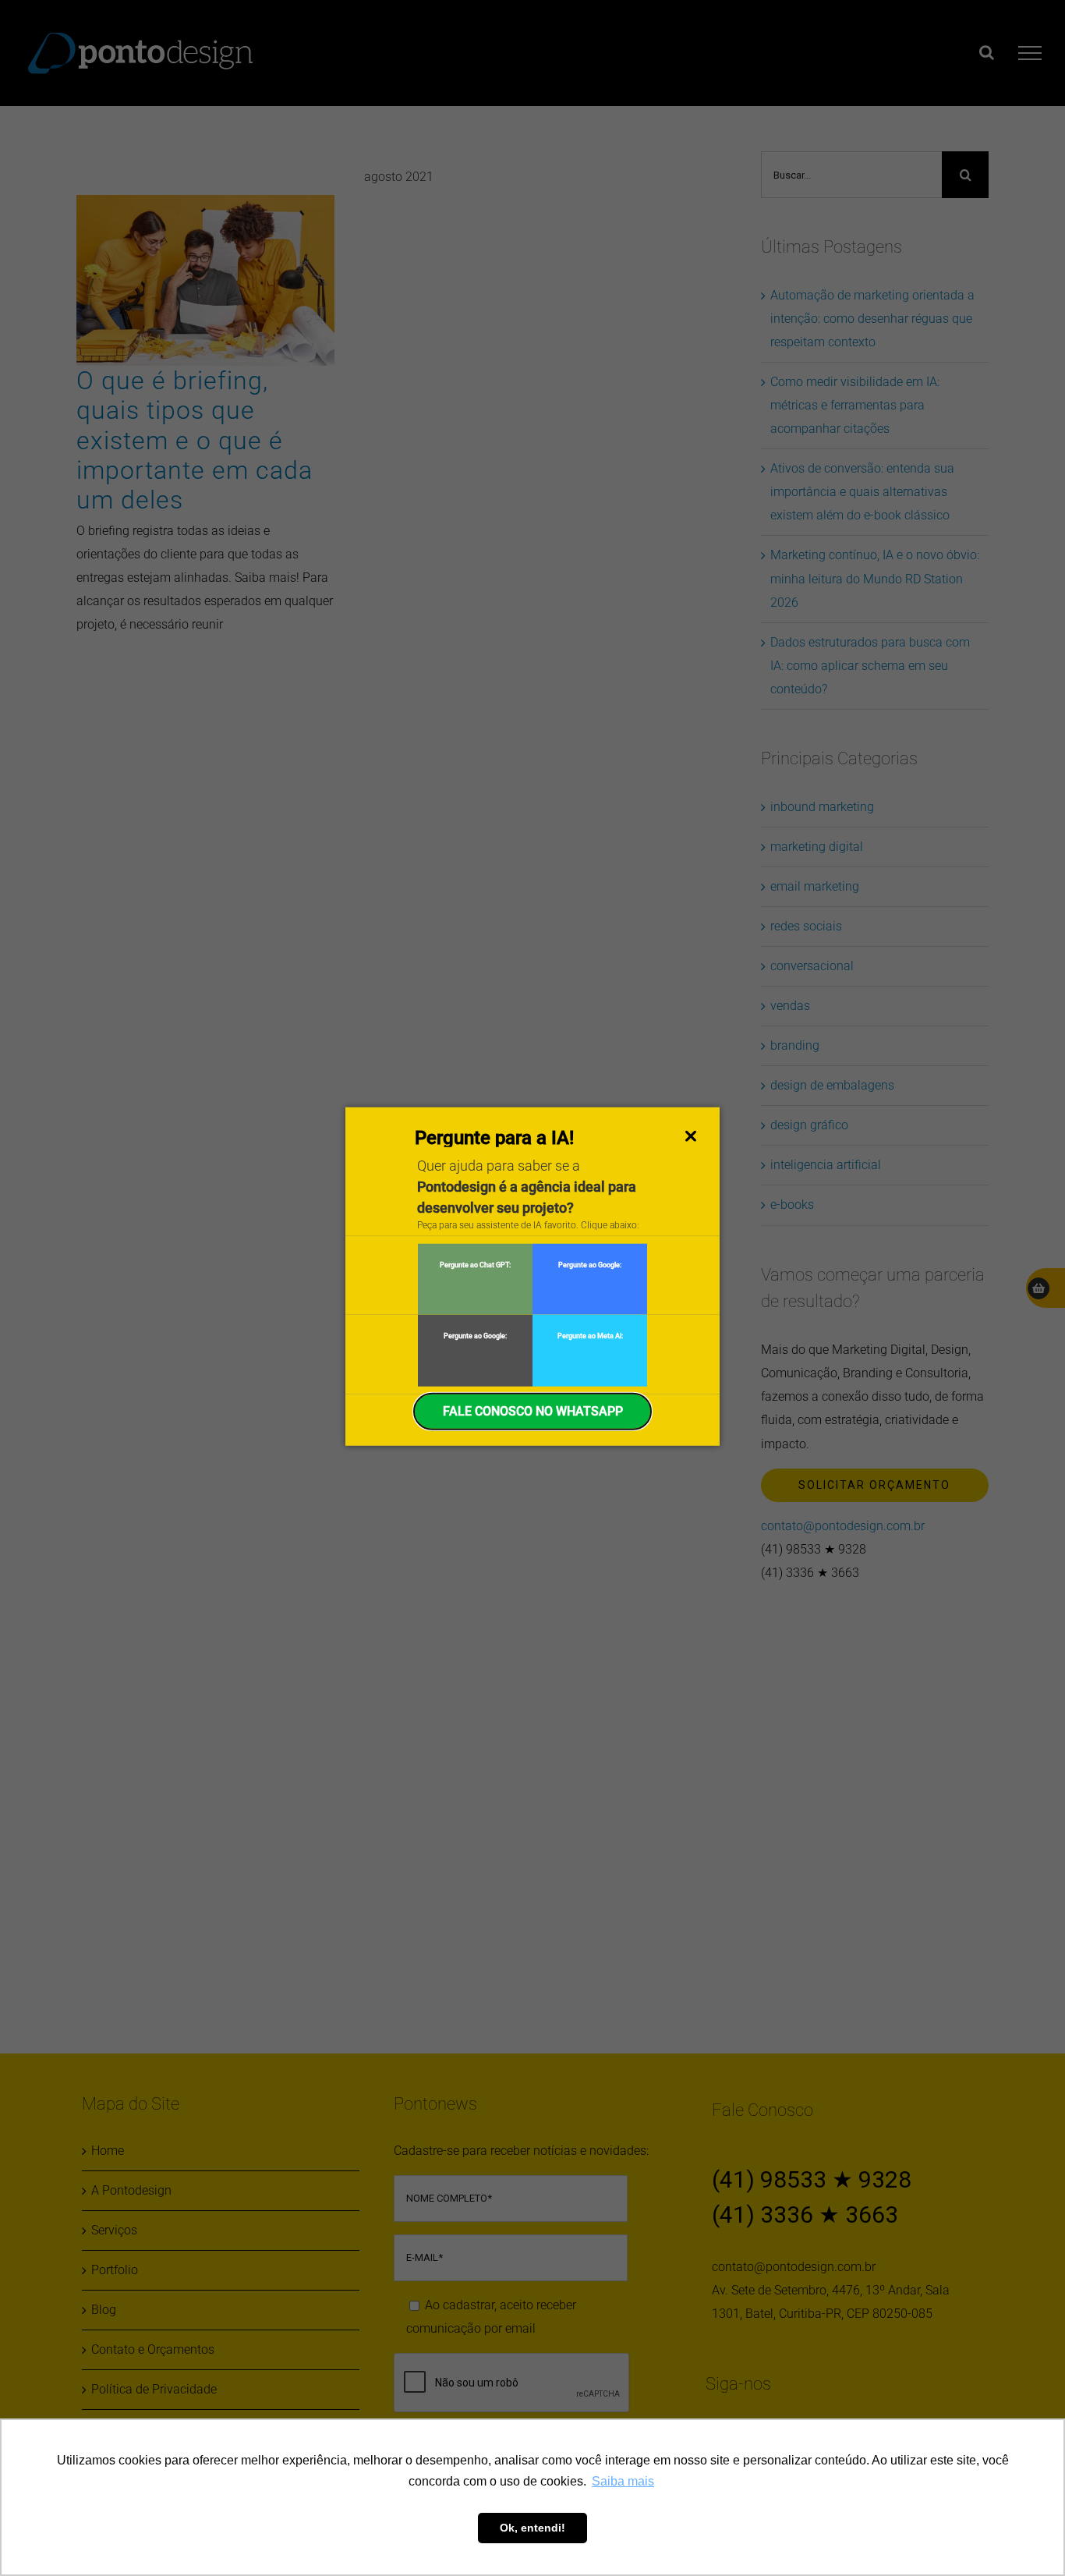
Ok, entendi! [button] (532, 2528)
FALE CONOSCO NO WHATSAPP (533, 1410)
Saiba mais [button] (623, 2481)
